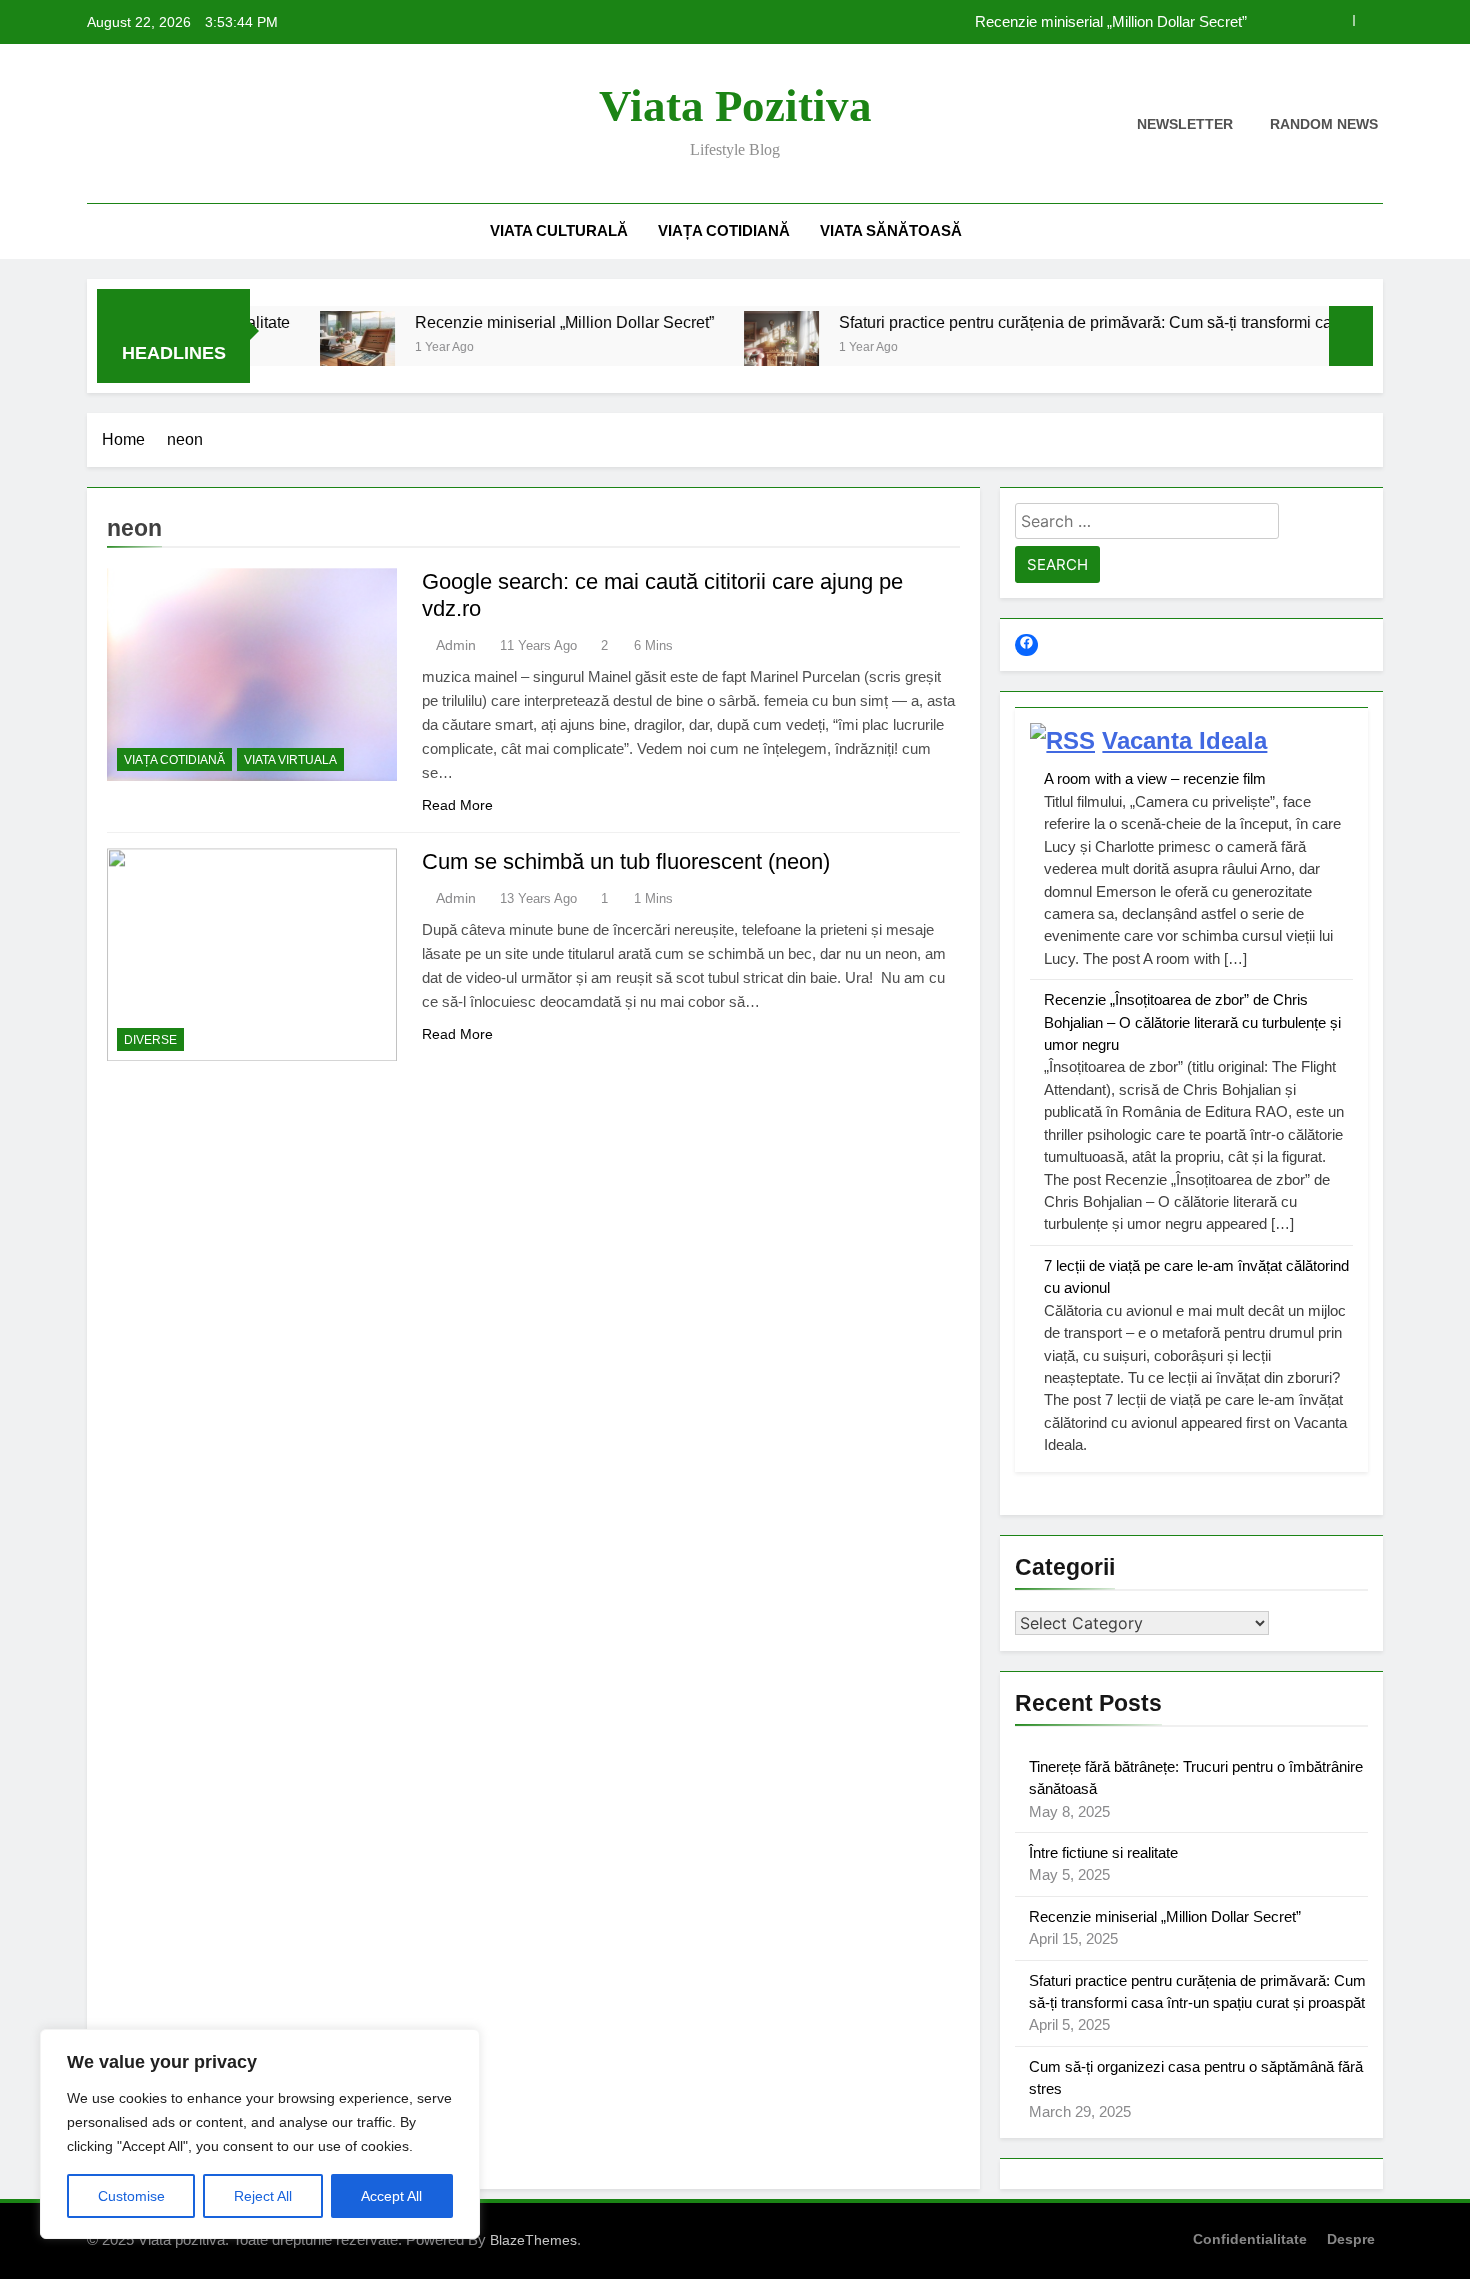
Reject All (263, 2196)
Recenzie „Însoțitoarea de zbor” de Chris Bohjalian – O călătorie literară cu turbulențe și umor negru (1192, 1022)
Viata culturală (559, 230)
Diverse (150, 1040)
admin (456, 645)
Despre (1351, 2239)
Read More (457, 805)
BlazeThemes (533, 2240)
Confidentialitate (1250, 2239)
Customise (131, 2196)
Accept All (391, 2196)
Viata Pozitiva (735, 106)
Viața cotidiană (724, 230)
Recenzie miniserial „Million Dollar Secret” (1111, 22)
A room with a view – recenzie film (1155, 778)
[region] (260, 2134)
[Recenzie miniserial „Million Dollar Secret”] (302, 348)
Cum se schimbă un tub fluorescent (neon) (626, 861)
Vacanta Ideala (1184, 740)
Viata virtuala (290, 760)
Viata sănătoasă (891, 230)
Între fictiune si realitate (1103, 1852)
